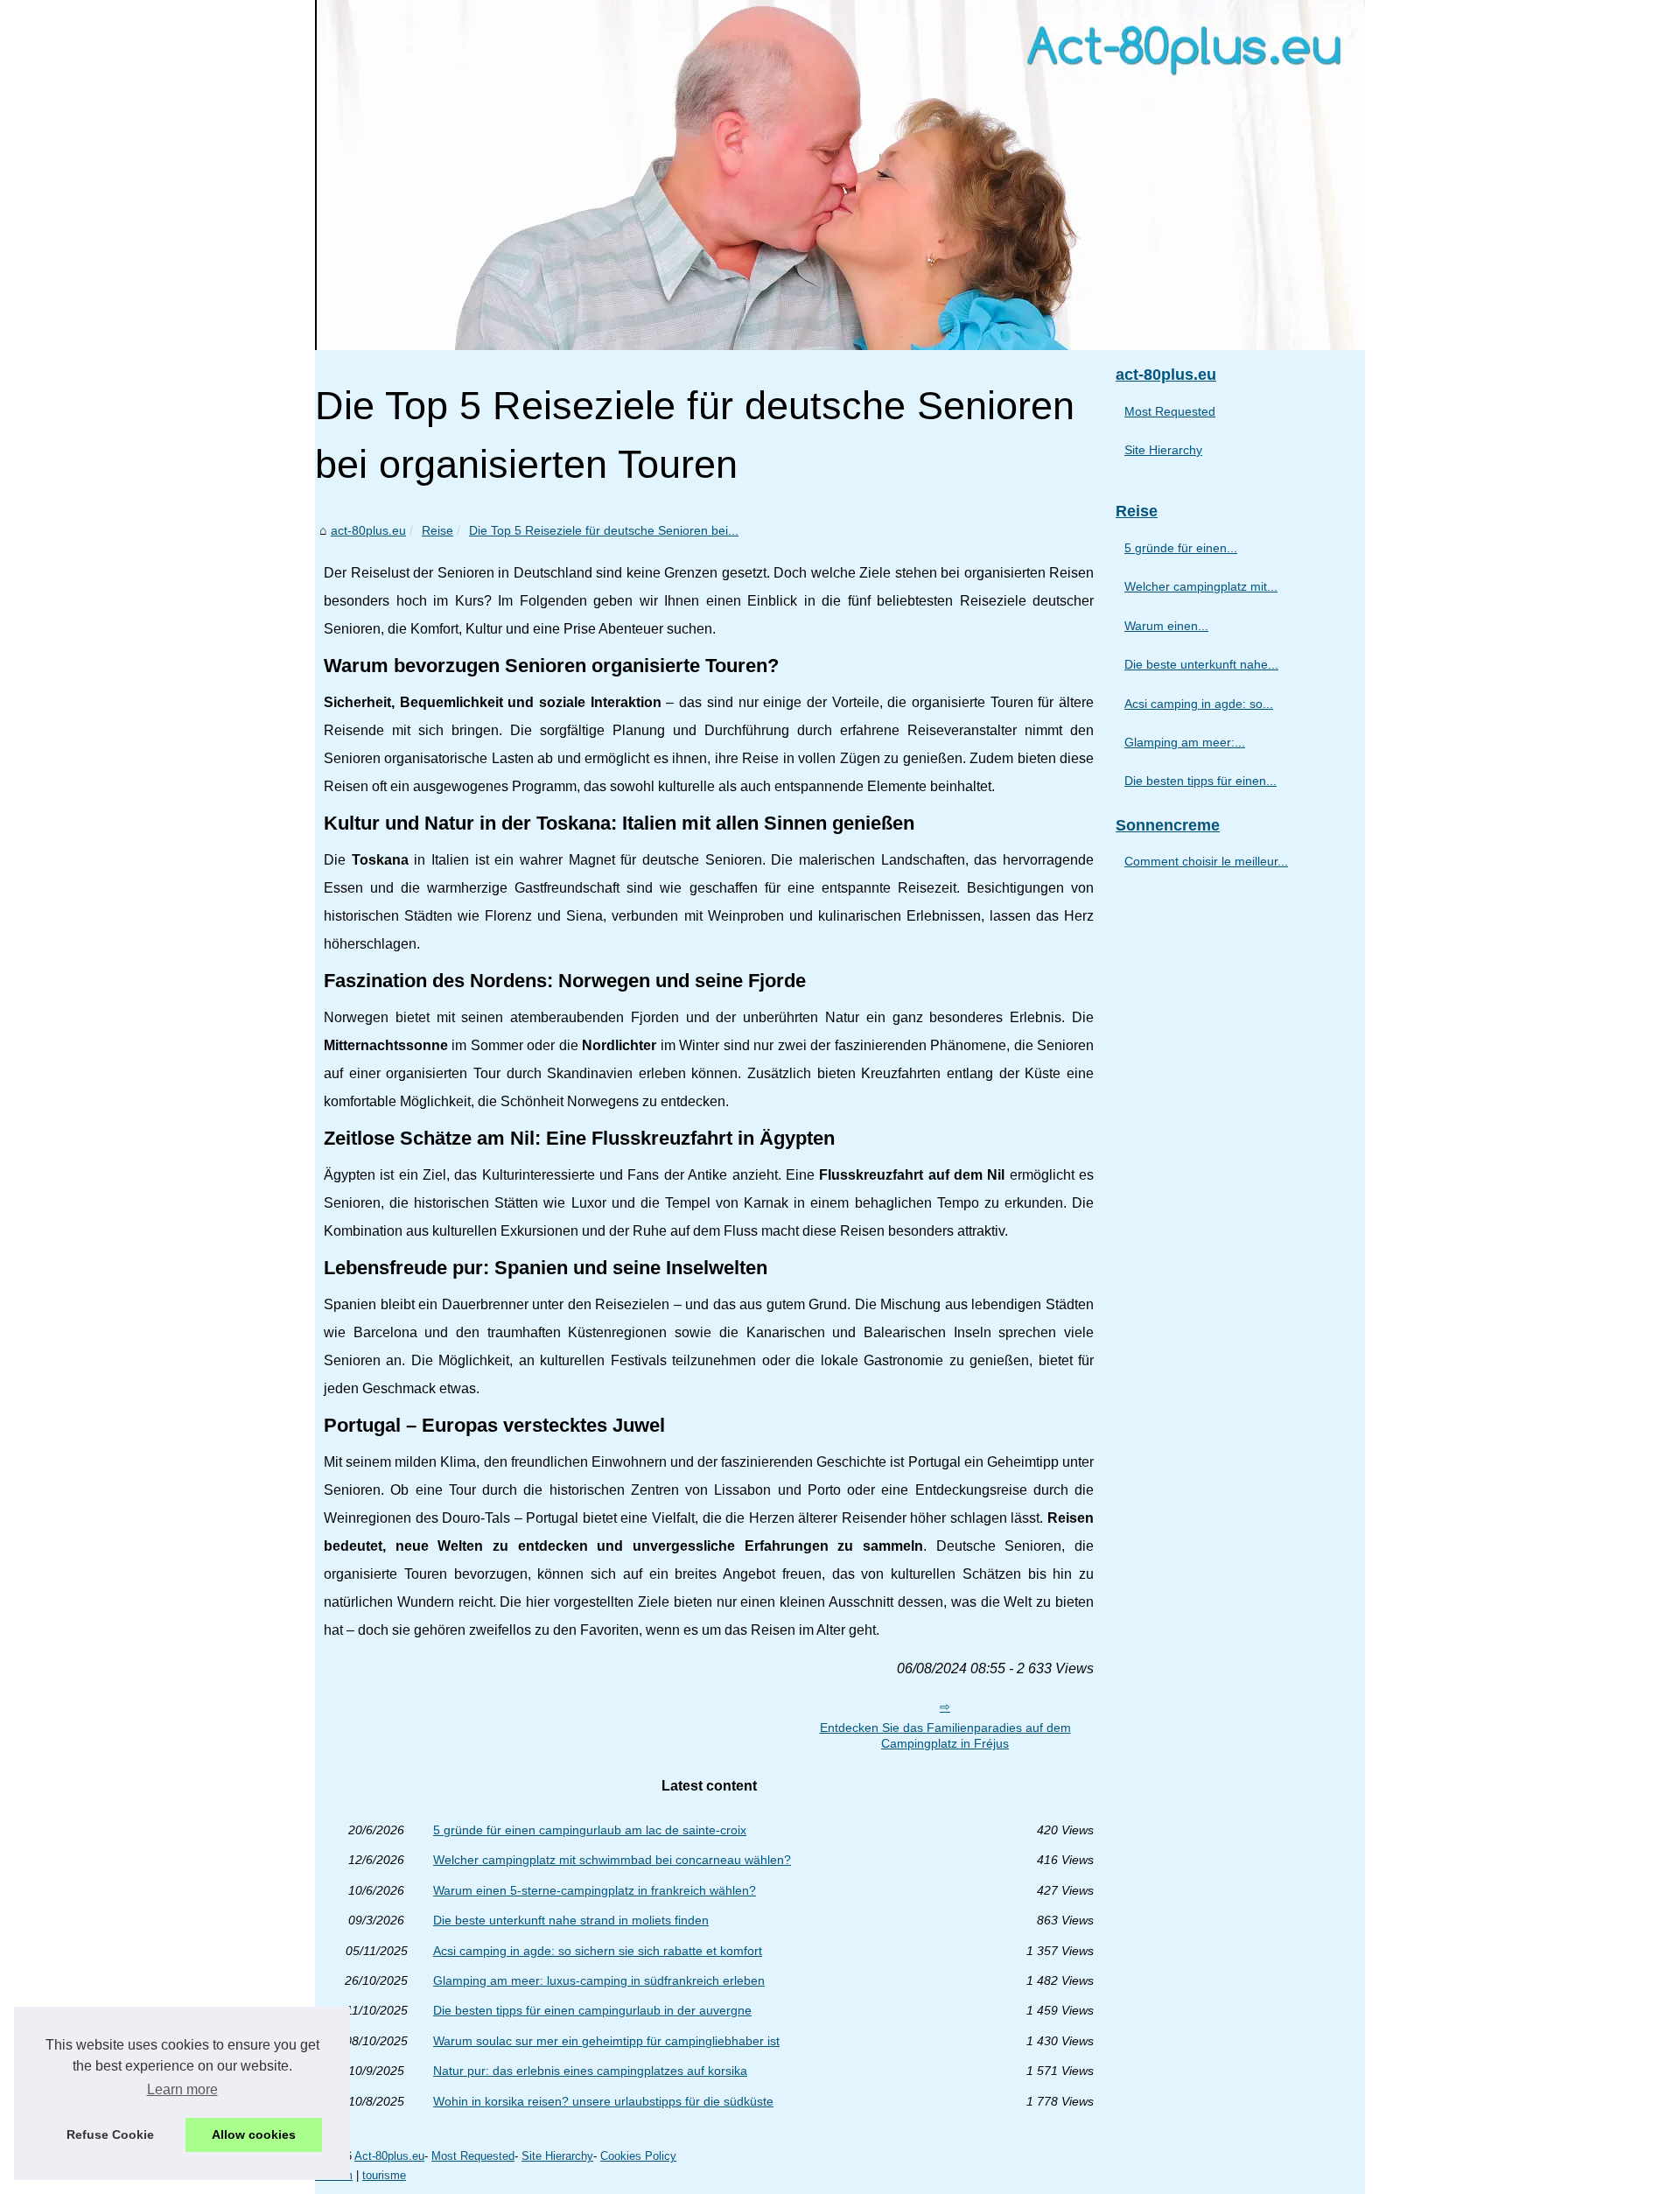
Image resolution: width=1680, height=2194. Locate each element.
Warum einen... (1166, 626)
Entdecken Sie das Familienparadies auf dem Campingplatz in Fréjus (945, 1736)
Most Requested (1170, 411)
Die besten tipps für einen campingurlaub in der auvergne (592, 2010)
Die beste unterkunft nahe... (1201, 664)
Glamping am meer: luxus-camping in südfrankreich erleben (599, 1980)
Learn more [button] (182, 2089)
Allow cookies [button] (254, 2134)
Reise (437, 530)
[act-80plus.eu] (840, 175)
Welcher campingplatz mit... (1201, 586)
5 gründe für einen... (1181, 548)
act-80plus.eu (368, 530)
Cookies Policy (638, 2156)
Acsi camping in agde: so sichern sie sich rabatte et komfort (598, 1951)
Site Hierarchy (1163, 450)
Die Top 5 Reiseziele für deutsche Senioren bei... (604, 530)
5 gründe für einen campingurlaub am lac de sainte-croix (590, 1830)
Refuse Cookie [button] (110, 2134)
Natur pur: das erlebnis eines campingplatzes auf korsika (590, 2071)
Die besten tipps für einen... (1200, 781)
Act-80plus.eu (389, 2156)
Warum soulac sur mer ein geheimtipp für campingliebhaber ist (606, 2041)
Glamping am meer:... (1185, 742)
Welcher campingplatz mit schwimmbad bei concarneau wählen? (612, 1860)
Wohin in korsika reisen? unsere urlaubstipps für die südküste (603, 2101)
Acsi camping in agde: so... (1199, 704)
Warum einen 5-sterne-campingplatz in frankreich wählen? (595, 1890)
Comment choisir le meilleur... (1206, 861)
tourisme (384, 2175)
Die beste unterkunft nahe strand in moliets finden (571, 1920)
